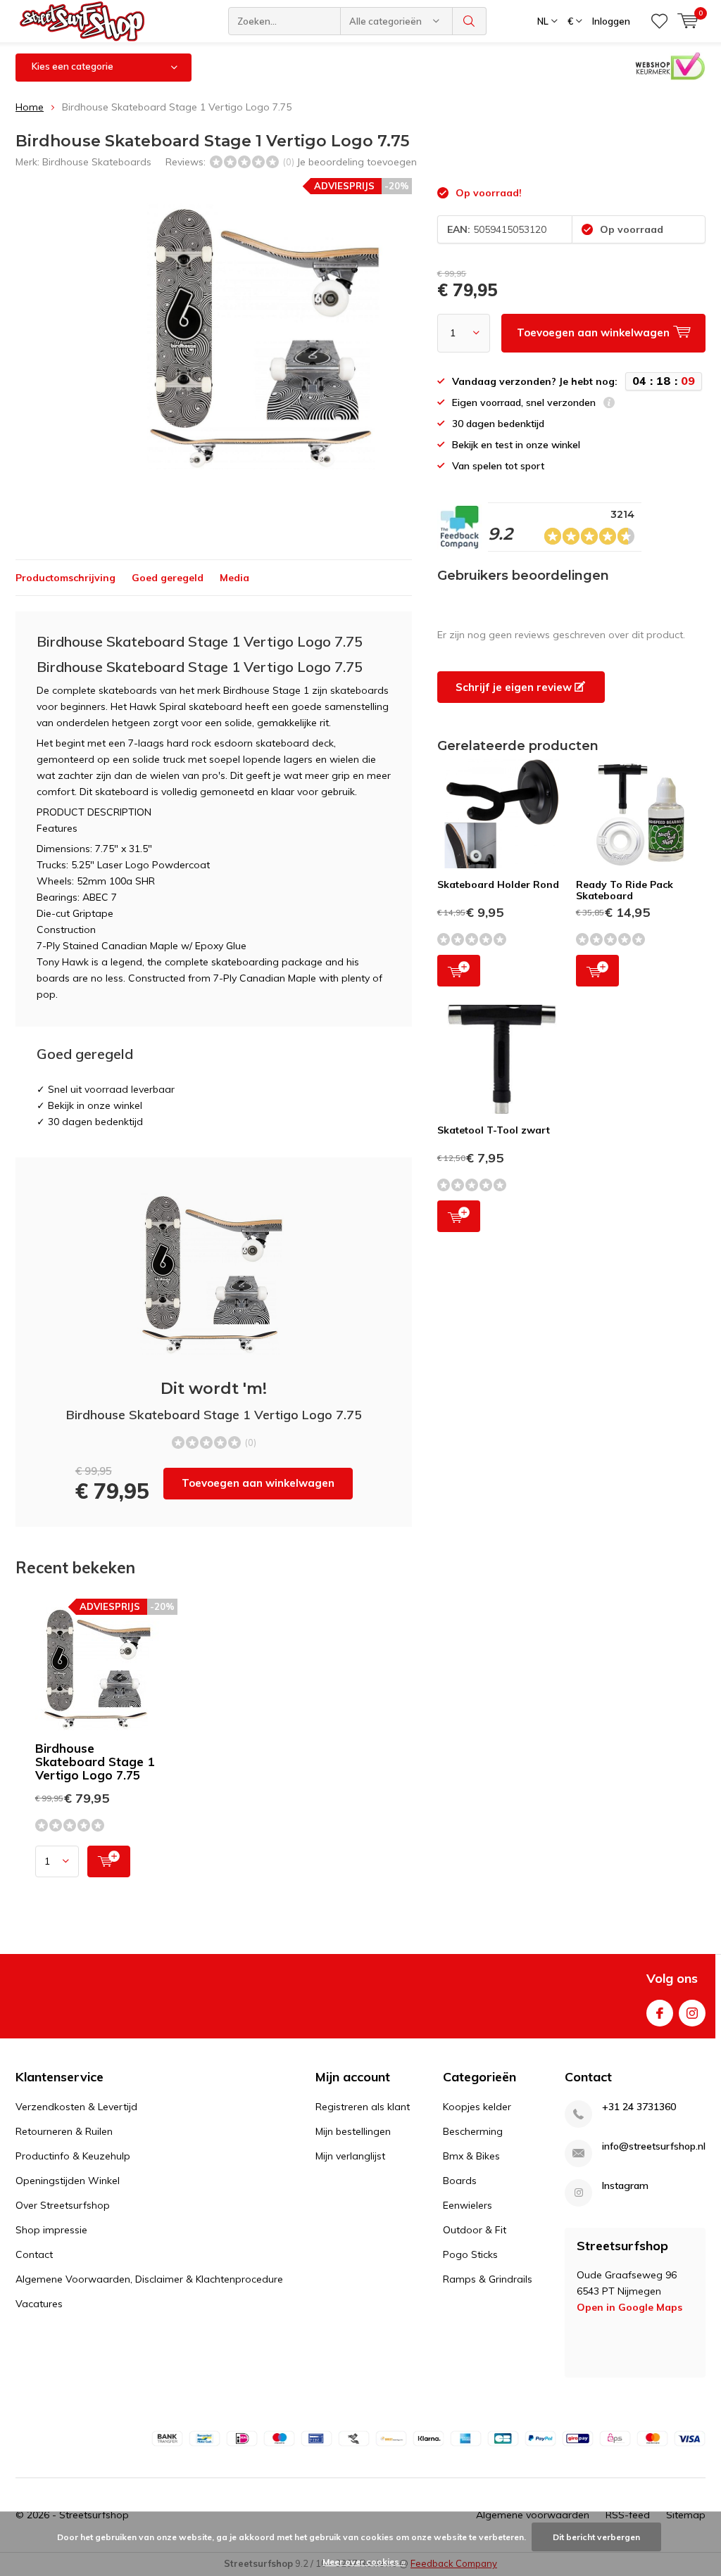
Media (234, 578)
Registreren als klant (363, 2107)
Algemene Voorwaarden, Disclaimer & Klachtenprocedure (149, 2279)
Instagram (692, 2013)
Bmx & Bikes (471, 2156)
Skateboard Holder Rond (498, 884)
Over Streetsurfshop (63, 2205)
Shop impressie (51, 2230)
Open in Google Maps (629, 2307)
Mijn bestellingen (353, 2131)
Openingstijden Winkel (68, 2181)
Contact (34, 2254)
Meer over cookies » (364, 2562)
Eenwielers (468, 2205)
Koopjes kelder (477, 2107)
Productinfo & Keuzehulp (73, 2156)
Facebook (660, 2013)
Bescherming (473, 2131)
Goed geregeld (168, 578)
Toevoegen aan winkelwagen (258, 1483)
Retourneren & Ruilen (64, 2131)
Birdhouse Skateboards (97, 162)
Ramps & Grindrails (488, 2279)
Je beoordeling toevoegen (357, 162)
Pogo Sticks (470, 2254)
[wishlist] (659, 21)
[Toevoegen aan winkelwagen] (109, 1861)
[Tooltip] (609, 404)
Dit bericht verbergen (596, 2537)
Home (30, 107)
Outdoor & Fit (475, 2230)
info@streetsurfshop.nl (654, 2146)
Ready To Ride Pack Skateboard (625, 890)
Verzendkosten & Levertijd (76, 2107)
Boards (460, 2181)
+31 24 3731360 (639, 2107)
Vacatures (39, 2304)
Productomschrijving (65, 578)
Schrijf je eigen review (515, 687)
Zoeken (470, 21)
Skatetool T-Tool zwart (494, 1130)
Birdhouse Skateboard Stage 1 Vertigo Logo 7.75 (95, 1762)
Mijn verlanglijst (350, 2156)
